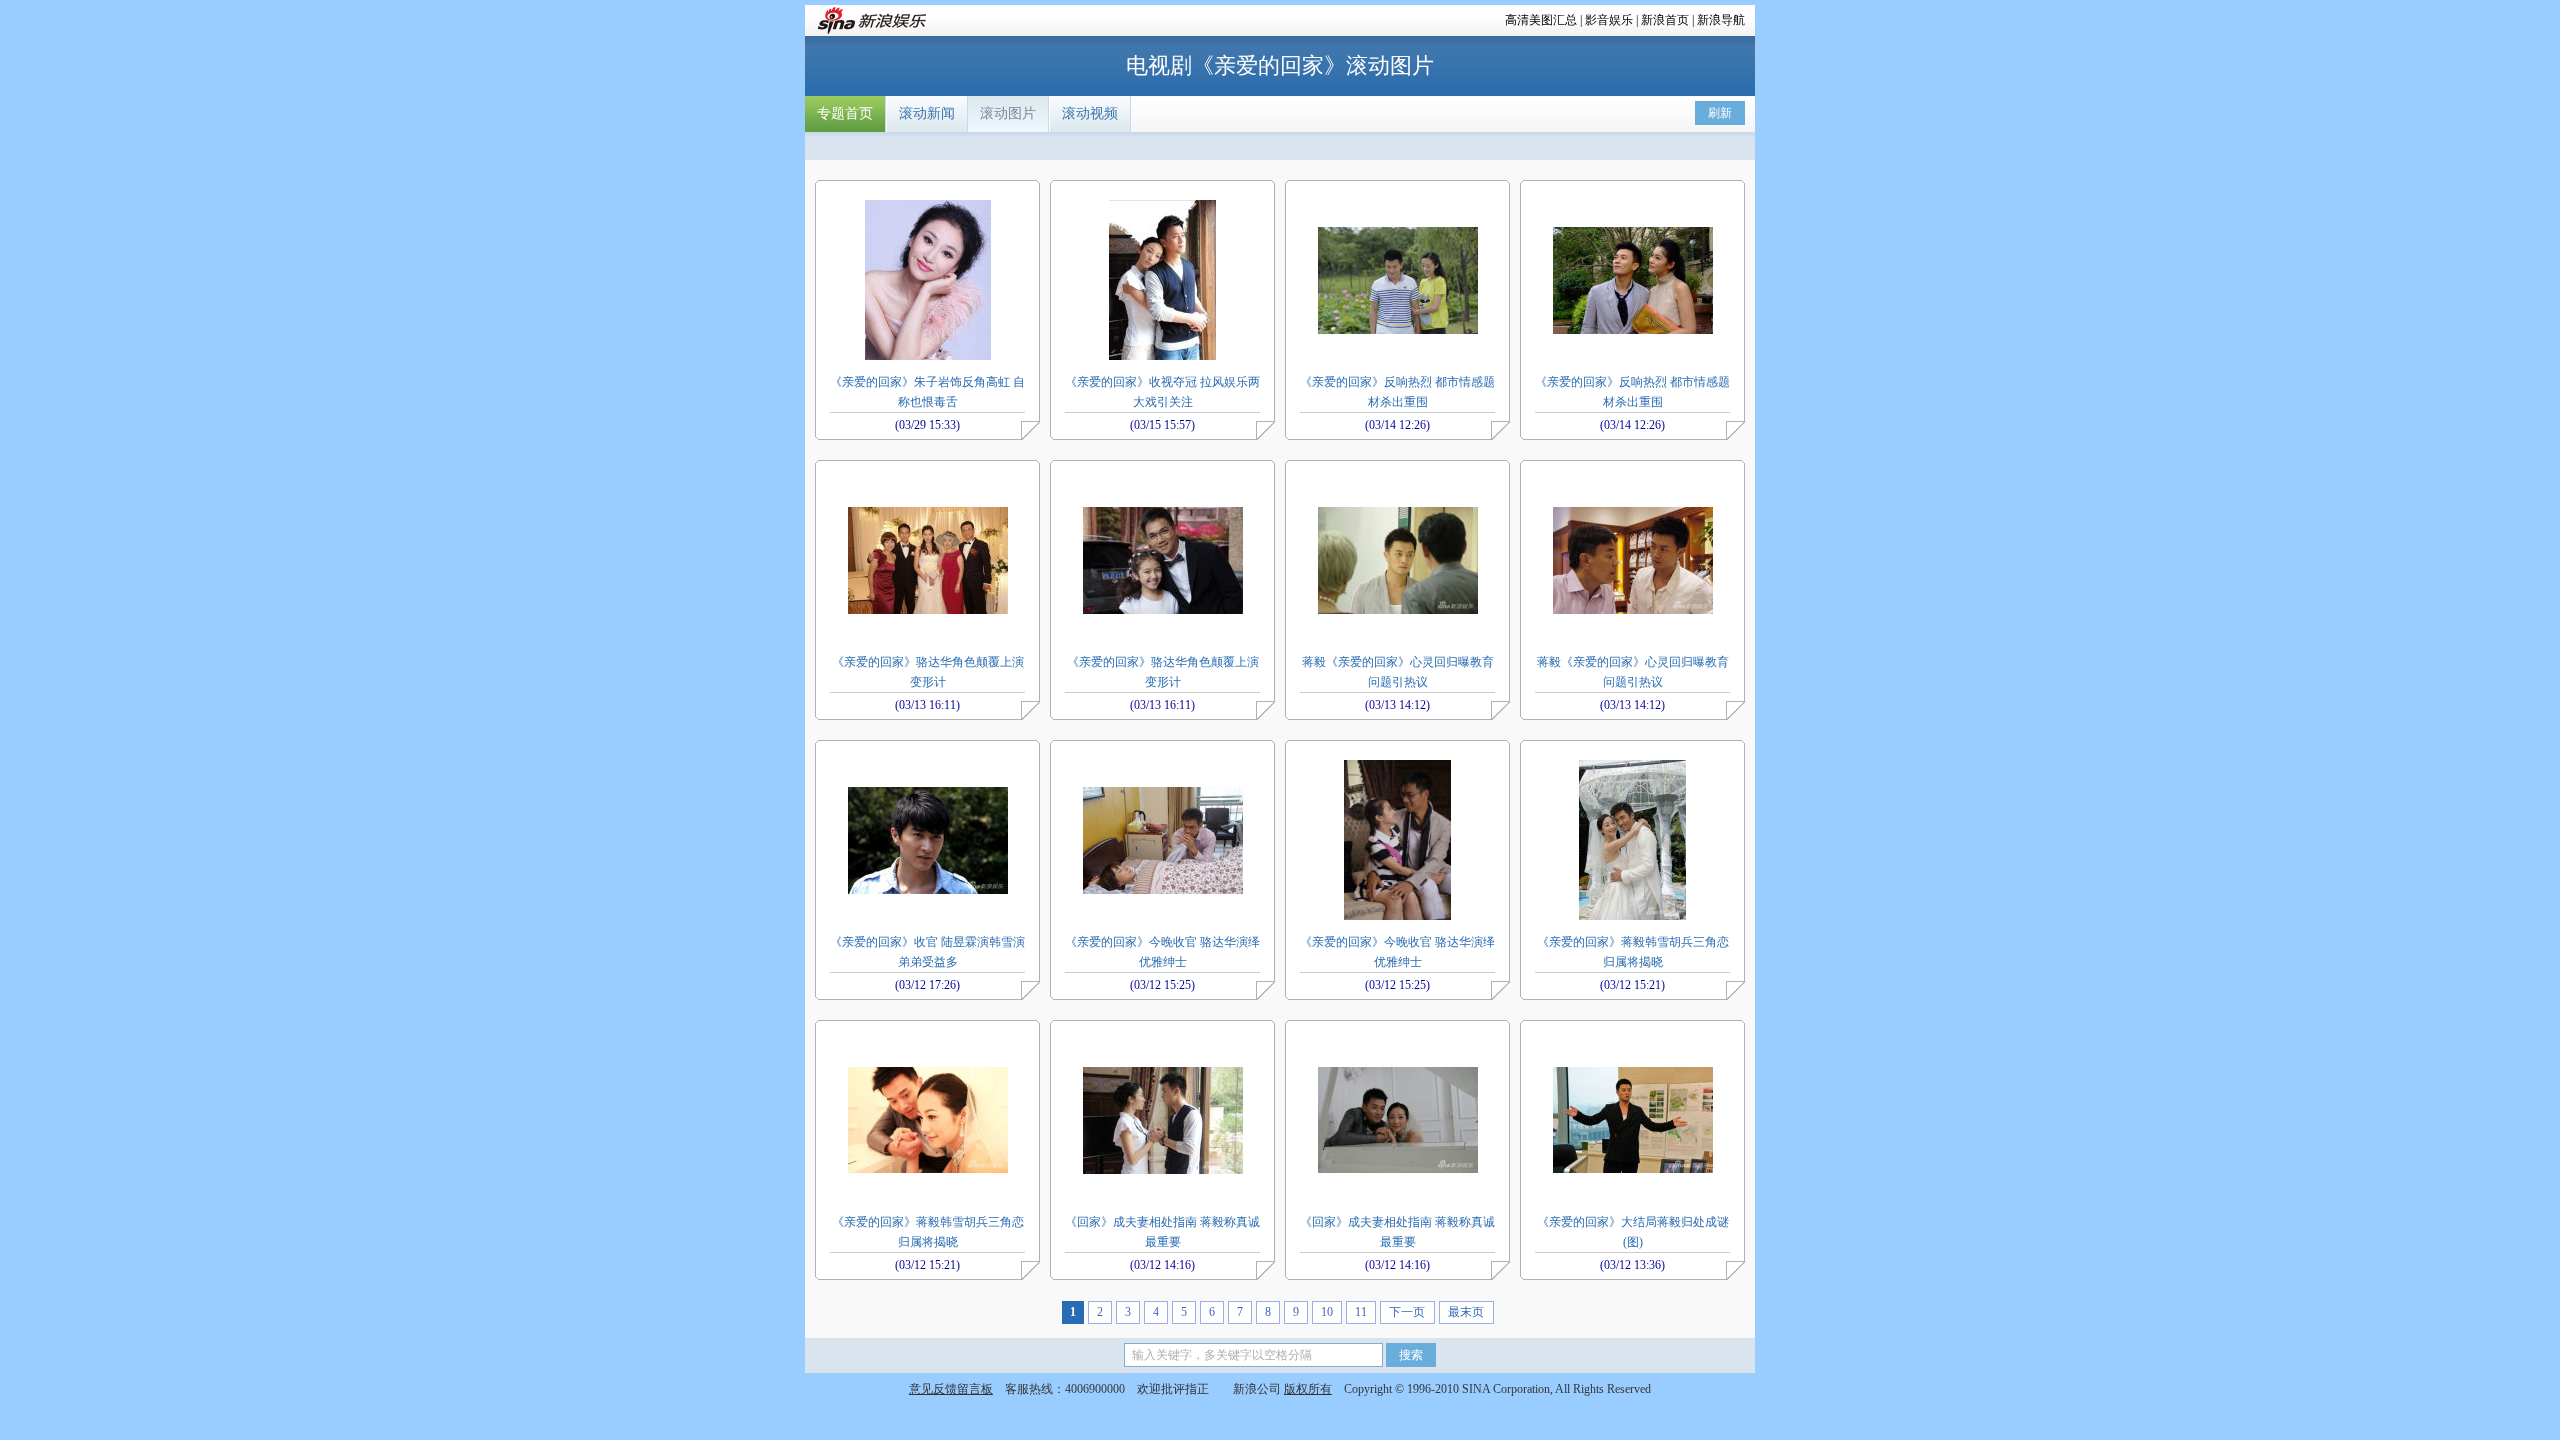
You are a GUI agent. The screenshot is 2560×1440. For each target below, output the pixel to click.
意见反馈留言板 (951, 1389)
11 (1361, 1312)
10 (1327, 1312)
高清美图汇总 (1541, 20)
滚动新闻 (927, 113)
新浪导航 (1721, 20)
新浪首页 (1665, 20)
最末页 (1466, 1312)
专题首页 (845, 113)
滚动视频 (1090, 113)
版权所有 (1308, 1389)
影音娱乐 (1609, 20)
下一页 (1407, 1312)
